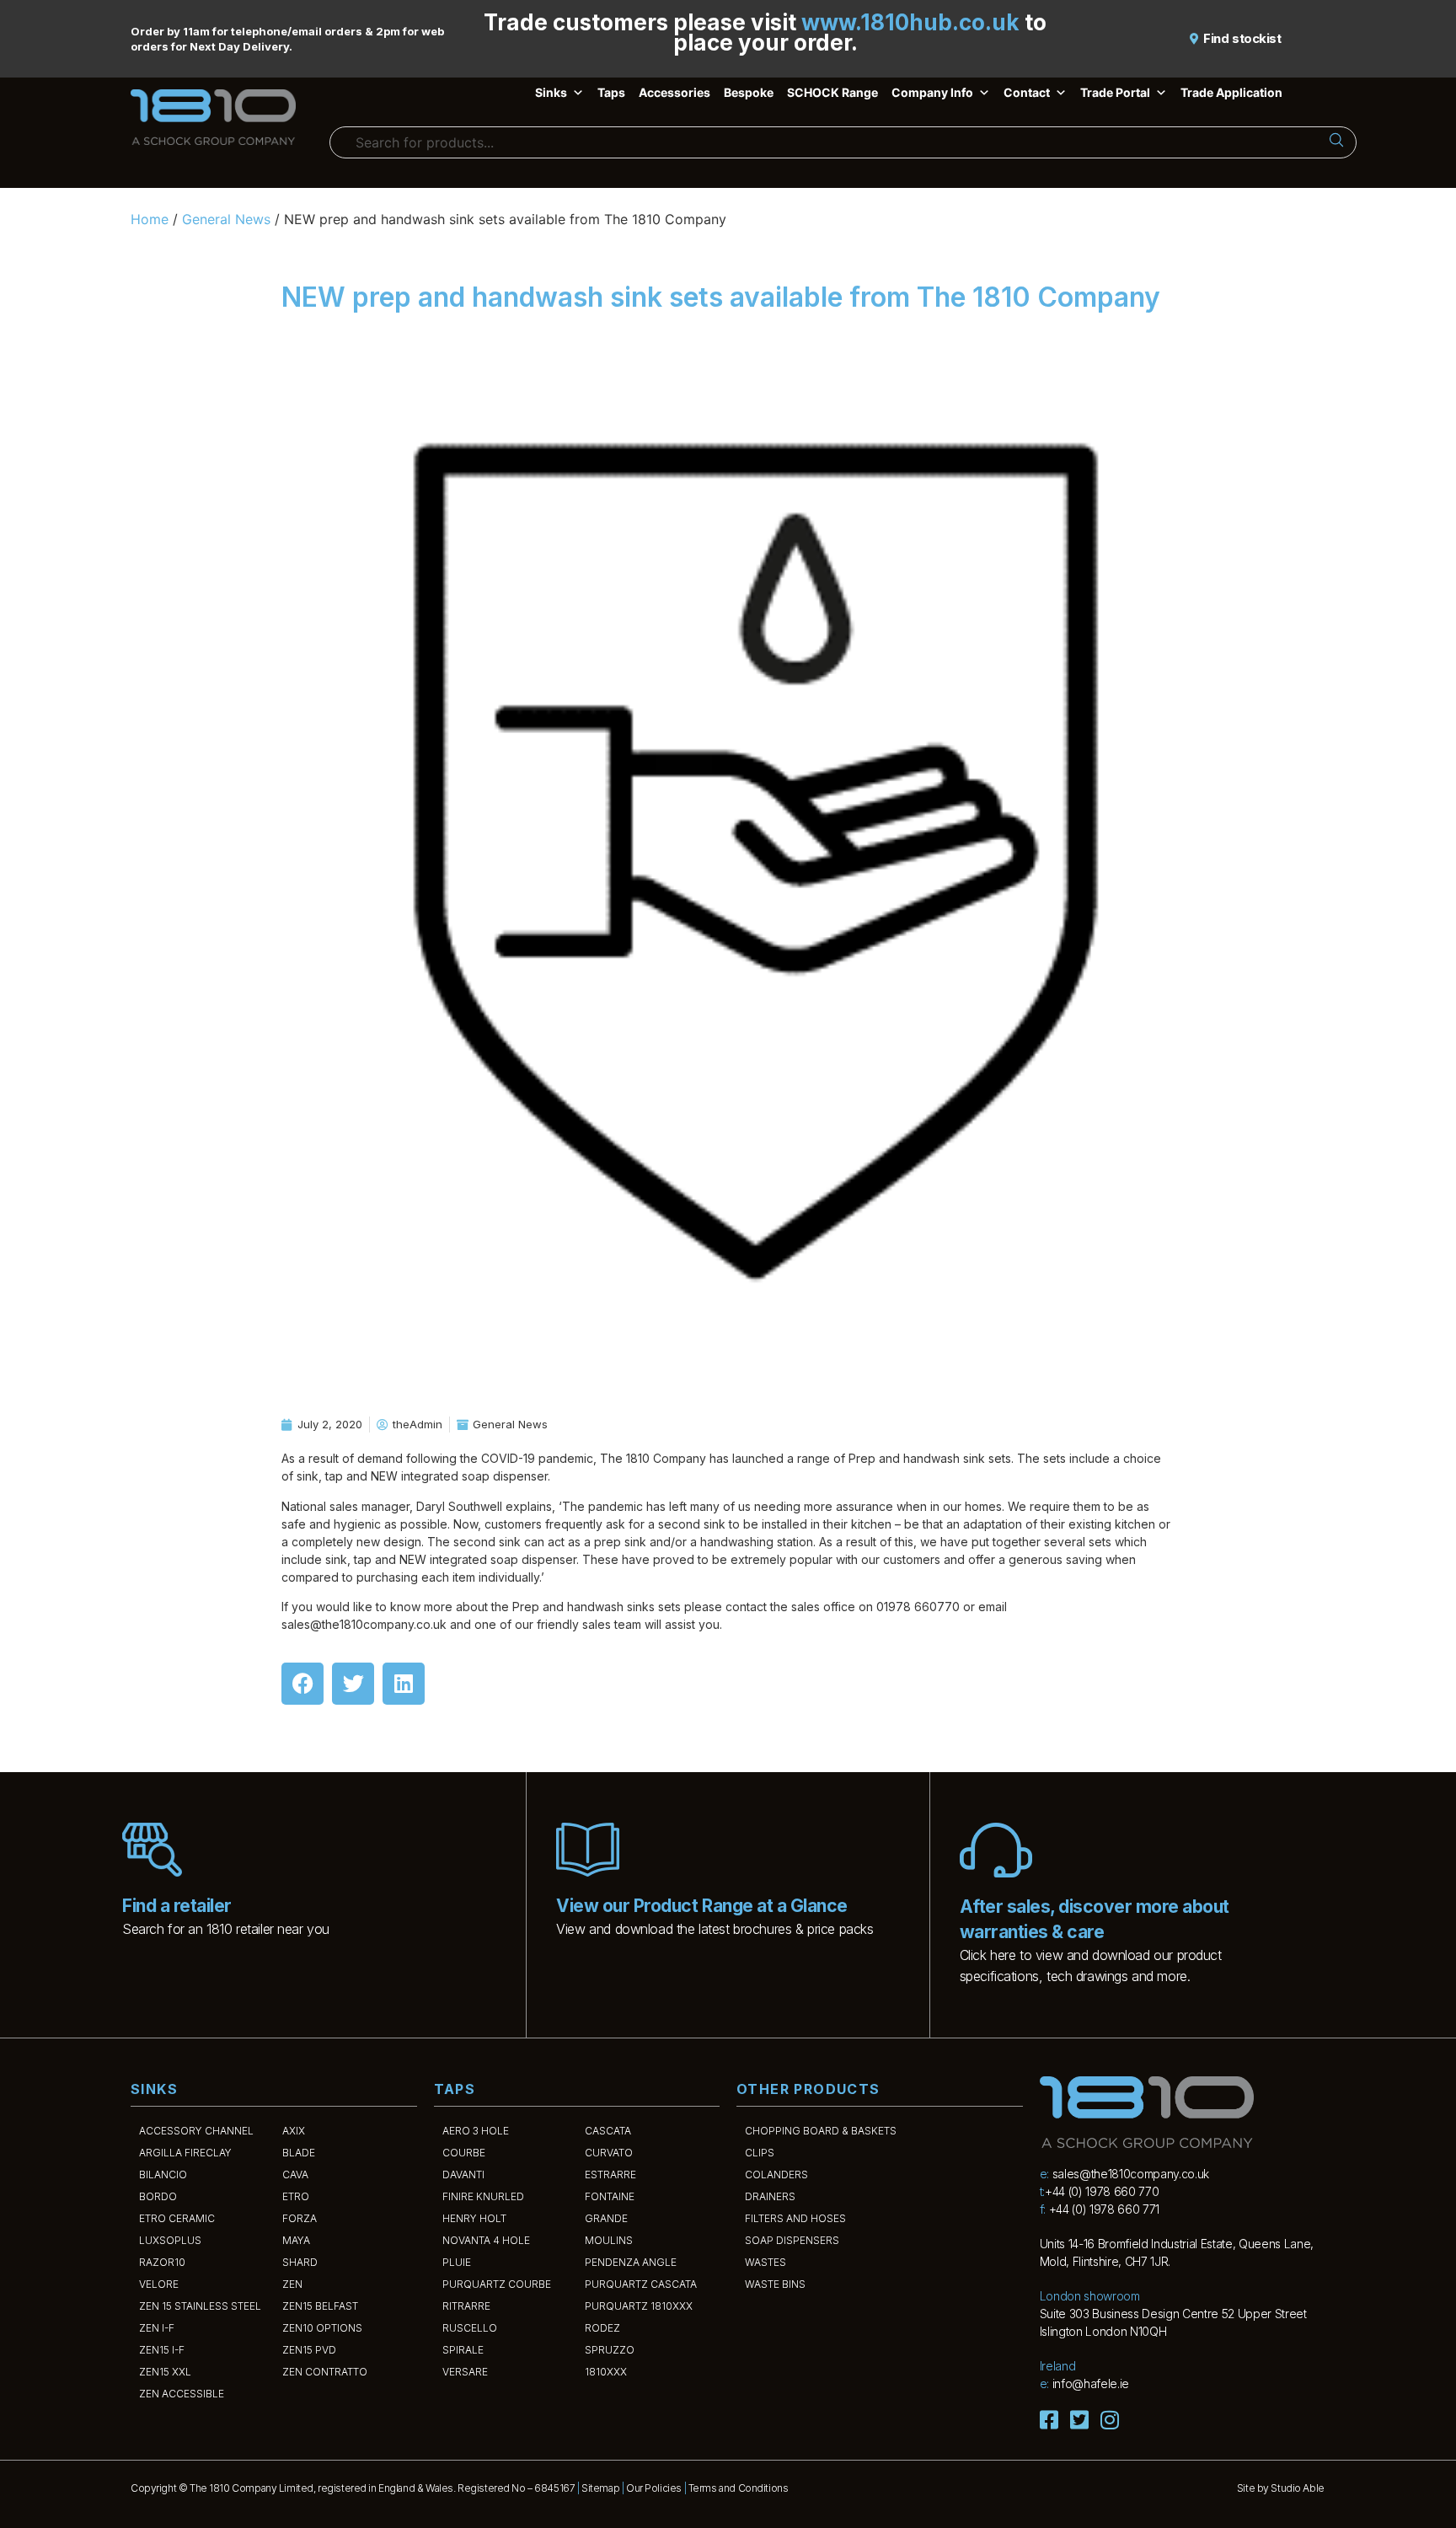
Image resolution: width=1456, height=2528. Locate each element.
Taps (611, 92)
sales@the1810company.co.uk (1131, 2174)
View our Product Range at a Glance (701, 1906)
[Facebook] (302, 1684)
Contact (1027, 92)
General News (226, 219)
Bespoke (749, 92)
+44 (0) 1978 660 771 (1104, 2209)
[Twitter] (353, 1684)
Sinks (551, 92)
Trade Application (1231, 92)
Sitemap (600, 2488)
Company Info (932, 92)
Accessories (674, 92)
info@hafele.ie (1091, 2383)
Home (150, 219)
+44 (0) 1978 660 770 (1102, 2191)
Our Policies (654, 2488)
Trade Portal (1115, 92)
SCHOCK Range (832, 92)
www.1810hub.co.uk (910, 22)
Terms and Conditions (739, 2488)
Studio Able (1297, 2488)
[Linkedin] (404, 1684)
